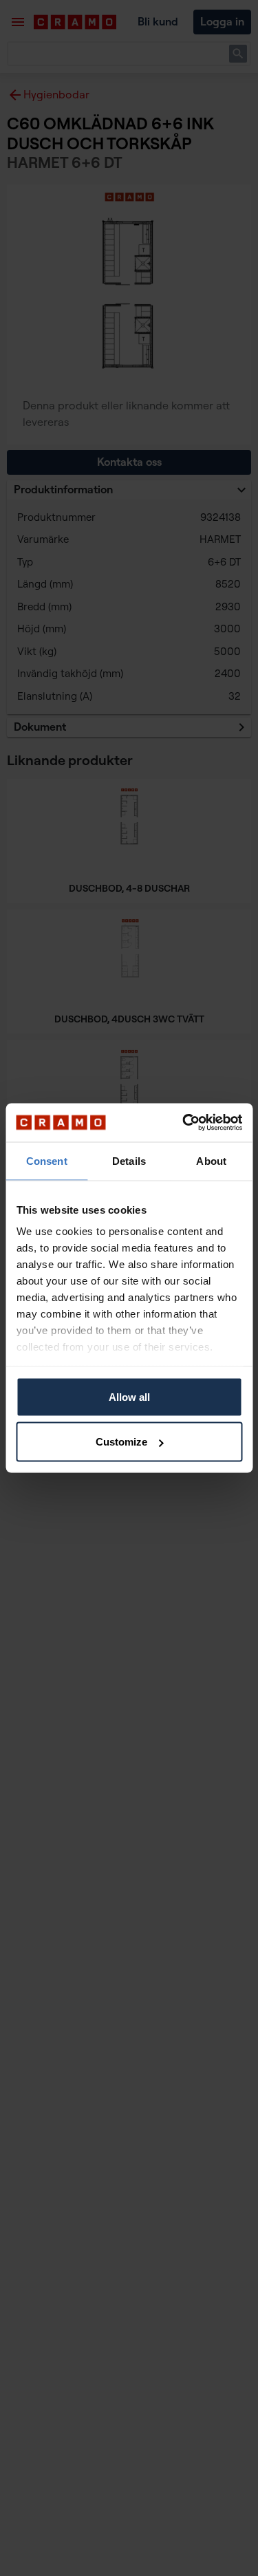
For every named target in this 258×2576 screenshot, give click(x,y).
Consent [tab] (47, 1160)
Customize (121, 1442)
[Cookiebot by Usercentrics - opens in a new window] (184, 1123)
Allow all (129, 1396)
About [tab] (211, 1160)
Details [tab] (129, 1160)
